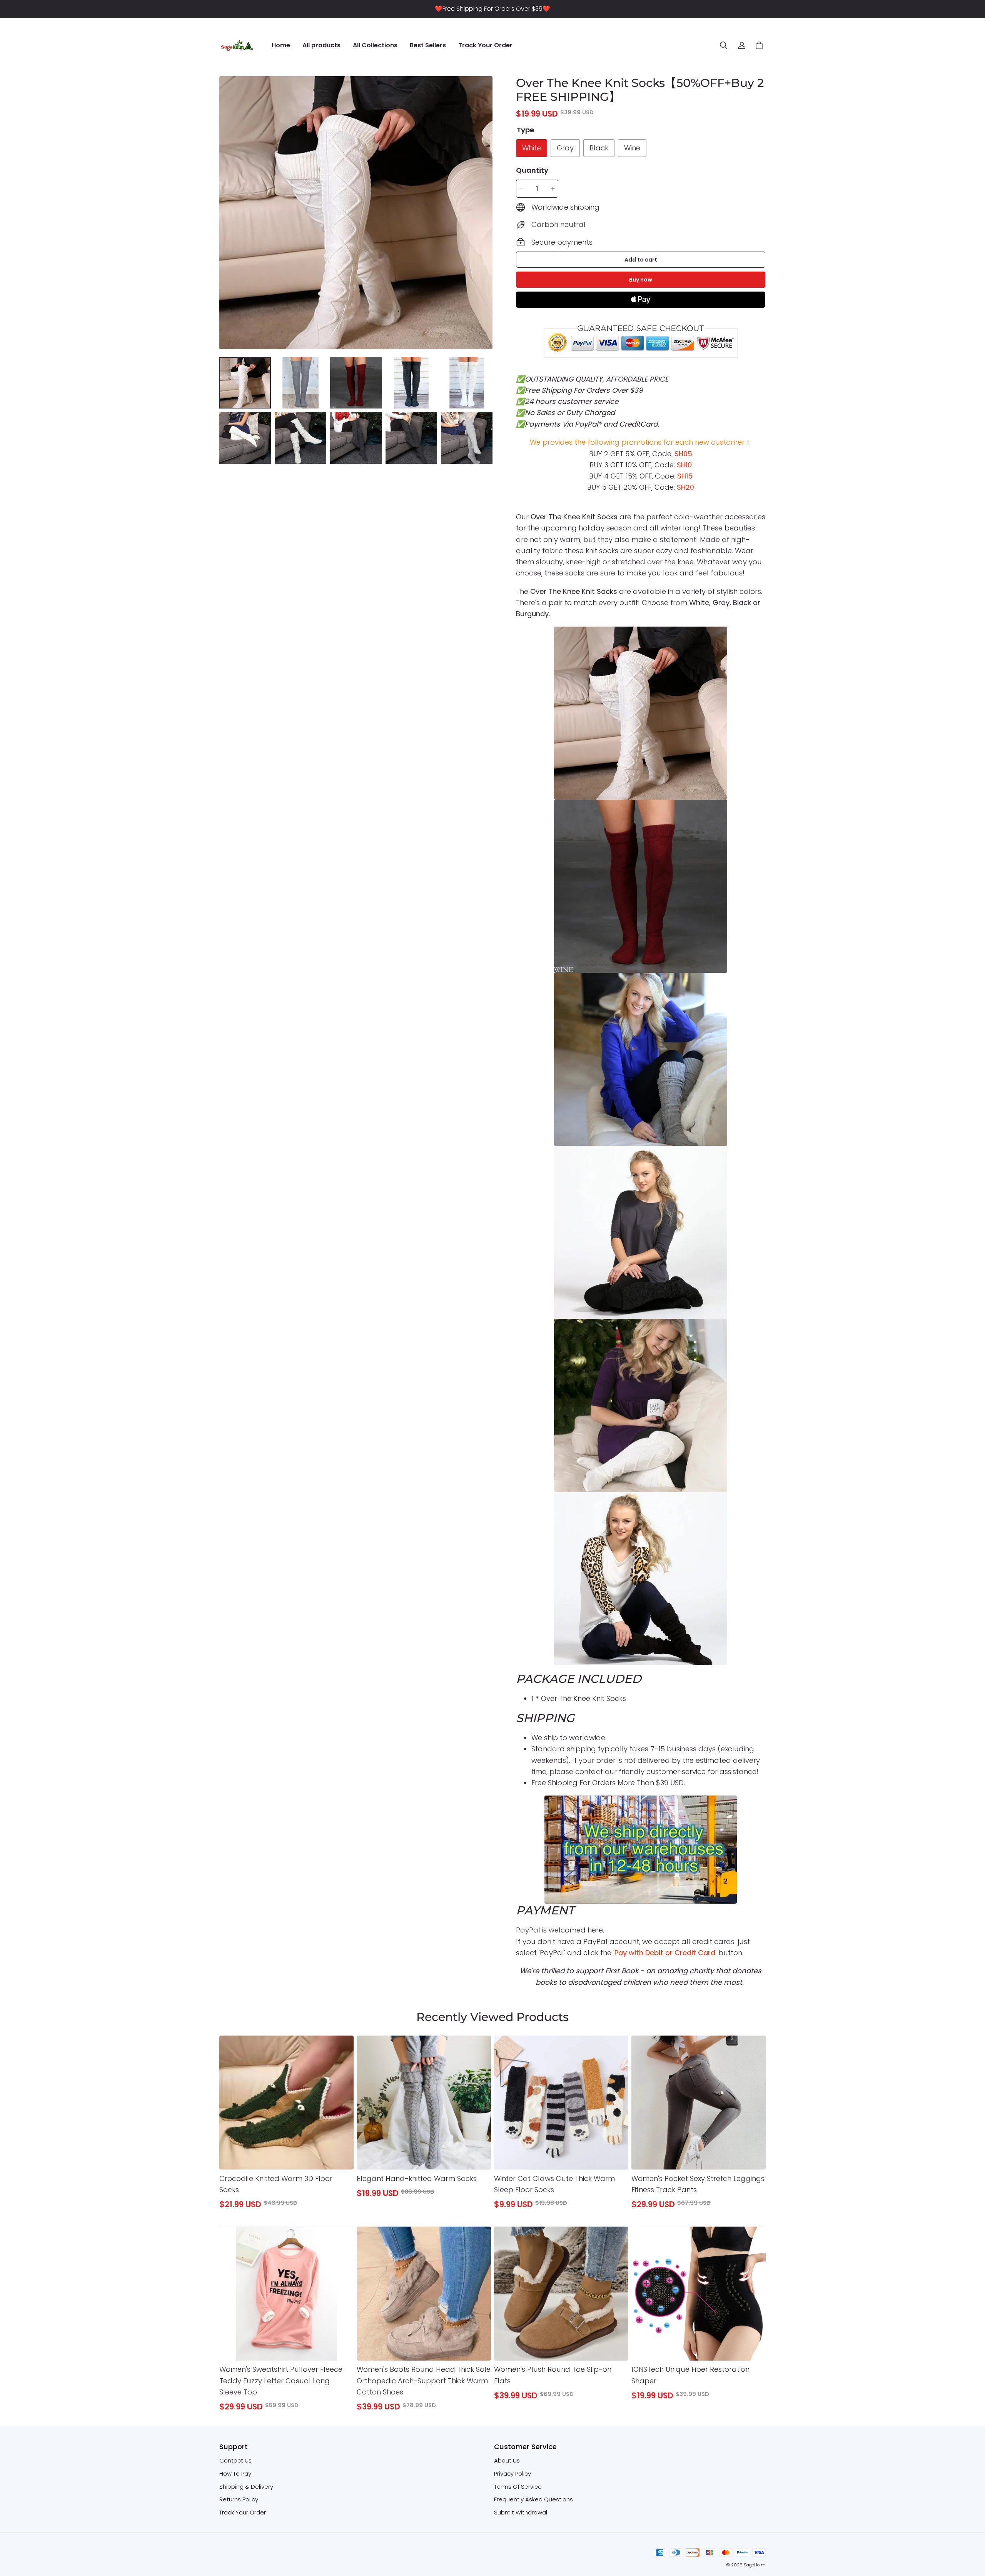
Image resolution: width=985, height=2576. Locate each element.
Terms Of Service (518, 2487)
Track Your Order (485, 45)
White (532, 148)
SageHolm (755, 2565)
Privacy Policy (513, 2473)
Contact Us (235, 2460)
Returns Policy (239, 2499)
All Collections (375, 45)
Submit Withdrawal (521, 2512)
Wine (632, 148)
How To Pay (235, 2473)
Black (599, 148)
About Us (507, 2460)
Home (281, 45)
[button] (723, 45)
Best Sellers (428, 45)
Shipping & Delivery (246, 2487)
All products (321, 45)
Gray (565, 148)
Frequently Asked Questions (533, 2499)
